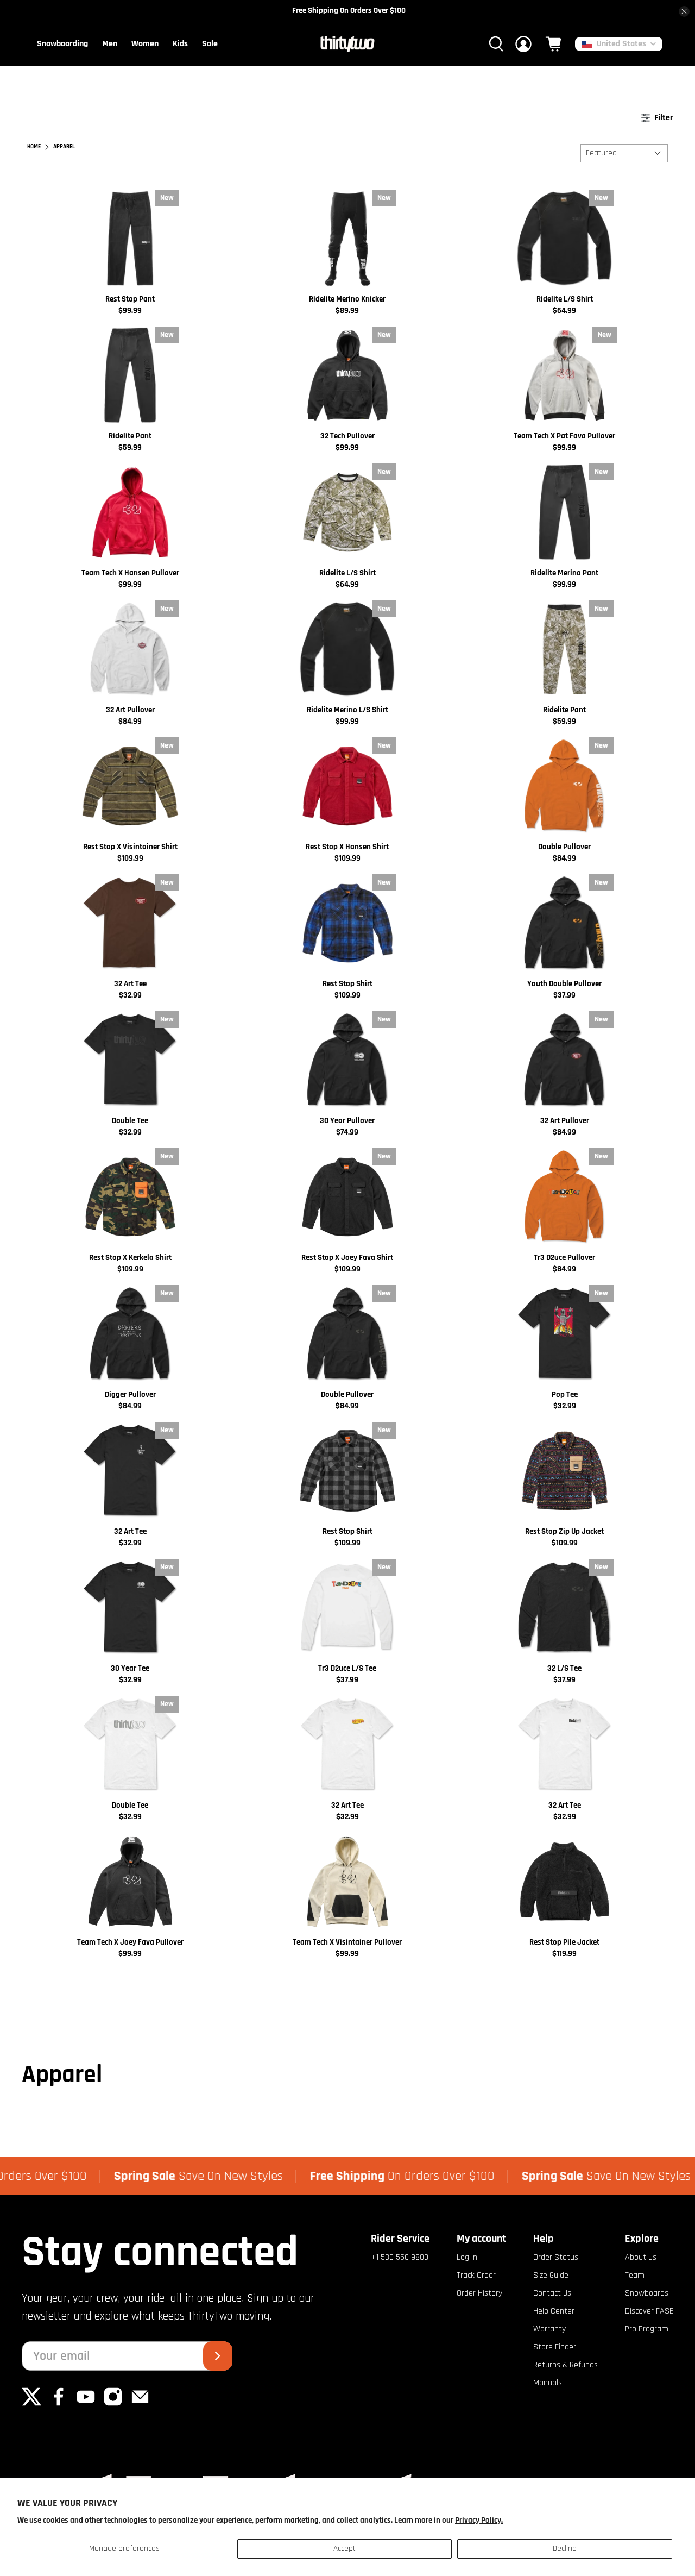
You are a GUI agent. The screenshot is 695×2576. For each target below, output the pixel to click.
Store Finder (555, 2347)
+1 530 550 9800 (400, 2257)
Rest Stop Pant (130, 299)
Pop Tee (565, 1394)
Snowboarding (62, 44)
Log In (467, 2257)
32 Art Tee (130, 984)
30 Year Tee (130, 1668)
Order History (479, 2293)
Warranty (549, 2329)
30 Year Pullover (347, 1121)
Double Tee (130, 1121)
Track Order (476, 2275)
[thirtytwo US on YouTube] (86, 2404)
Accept (345, 2549)
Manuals (548, 2383)
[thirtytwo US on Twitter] (31, 2404)
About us (641, 2257)
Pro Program (647, 2329)
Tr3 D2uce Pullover (564, 1258)
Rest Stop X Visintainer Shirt (130, 847)
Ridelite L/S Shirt (565, 299)
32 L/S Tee (564, 1668)
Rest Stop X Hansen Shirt (347, 847)
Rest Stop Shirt (347, 984)
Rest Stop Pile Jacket (564, 1942)
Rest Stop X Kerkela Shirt (130, 1258)
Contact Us (552, 2293)
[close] (684, 11)
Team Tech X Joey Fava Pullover (130, 1942)
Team (635, 2275)
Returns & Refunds (566, 2365)
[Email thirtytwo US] (140, 2404)
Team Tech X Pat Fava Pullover (564, 436)
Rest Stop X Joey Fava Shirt (347, 1258)
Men (110, 44)
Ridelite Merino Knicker (347, 299)
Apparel (64, 147)
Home (34, 147)
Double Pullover (564, 847)
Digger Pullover (130, 1394)
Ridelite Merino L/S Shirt (347, 710)
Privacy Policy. (479, 2520)
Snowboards (647, 2293)
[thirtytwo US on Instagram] (113, 2404)
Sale (210, 44)
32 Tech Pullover (347, 436)
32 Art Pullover (130, 710)
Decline (565, 2549)
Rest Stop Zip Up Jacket (564, 1531)
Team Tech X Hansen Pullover (130, 573)
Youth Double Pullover (564, 984)
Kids (180, 44)
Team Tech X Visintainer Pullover (347, 1942)
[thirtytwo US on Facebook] (59, 2404)
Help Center (554, 2311)
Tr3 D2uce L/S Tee (347, 1668)
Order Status (556, 2257)
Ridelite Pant (130, 436)
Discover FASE (649, 2311)
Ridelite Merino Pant (564, 573)
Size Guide (551, 2275)
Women (145, 44)
